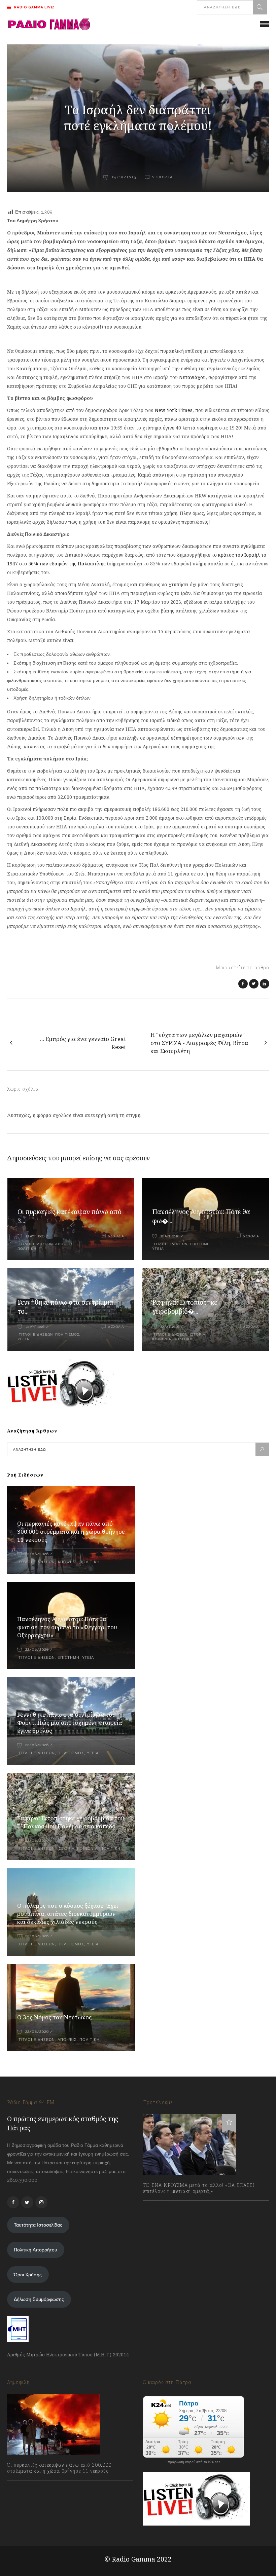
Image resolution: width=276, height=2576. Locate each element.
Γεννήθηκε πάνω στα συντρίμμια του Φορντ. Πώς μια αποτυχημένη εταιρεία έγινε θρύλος (70, 1723)
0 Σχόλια (116, 1236)
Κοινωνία (162, 1339)
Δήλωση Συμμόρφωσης (39, 2299)
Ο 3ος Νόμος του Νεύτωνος (55, 2017)
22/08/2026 (37, 1554)
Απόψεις (64, 1244)
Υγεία (158, 1249)
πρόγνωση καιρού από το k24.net (194, 2462)
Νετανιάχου (192, 377)
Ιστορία (198, 1334)
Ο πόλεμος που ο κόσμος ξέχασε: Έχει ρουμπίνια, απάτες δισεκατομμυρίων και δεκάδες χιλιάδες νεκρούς (68, 1914)
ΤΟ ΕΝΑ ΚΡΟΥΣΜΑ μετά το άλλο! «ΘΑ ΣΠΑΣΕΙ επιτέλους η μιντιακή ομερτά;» (199, 2188)
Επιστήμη (200, 1244)
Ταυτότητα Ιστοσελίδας (38, 2225)
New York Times (174, 410)
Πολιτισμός (67, 1334)
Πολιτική (27, 1249)
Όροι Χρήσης (28, 2275)
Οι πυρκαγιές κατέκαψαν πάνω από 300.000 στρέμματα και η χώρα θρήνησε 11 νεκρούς (71, 1532)
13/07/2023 (161, 2206)
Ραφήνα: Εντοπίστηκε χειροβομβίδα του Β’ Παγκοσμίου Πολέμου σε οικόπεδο (71, 1822)
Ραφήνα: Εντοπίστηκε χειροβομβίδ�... (185, 1307)
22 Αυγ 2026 (35, 1236)
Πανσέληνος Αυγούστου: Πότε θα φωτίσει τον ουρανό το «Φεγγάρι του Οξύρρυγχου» (67, 1627)
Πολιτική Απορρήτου (36, 2250)
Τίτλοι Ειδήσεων (35, 1244)
